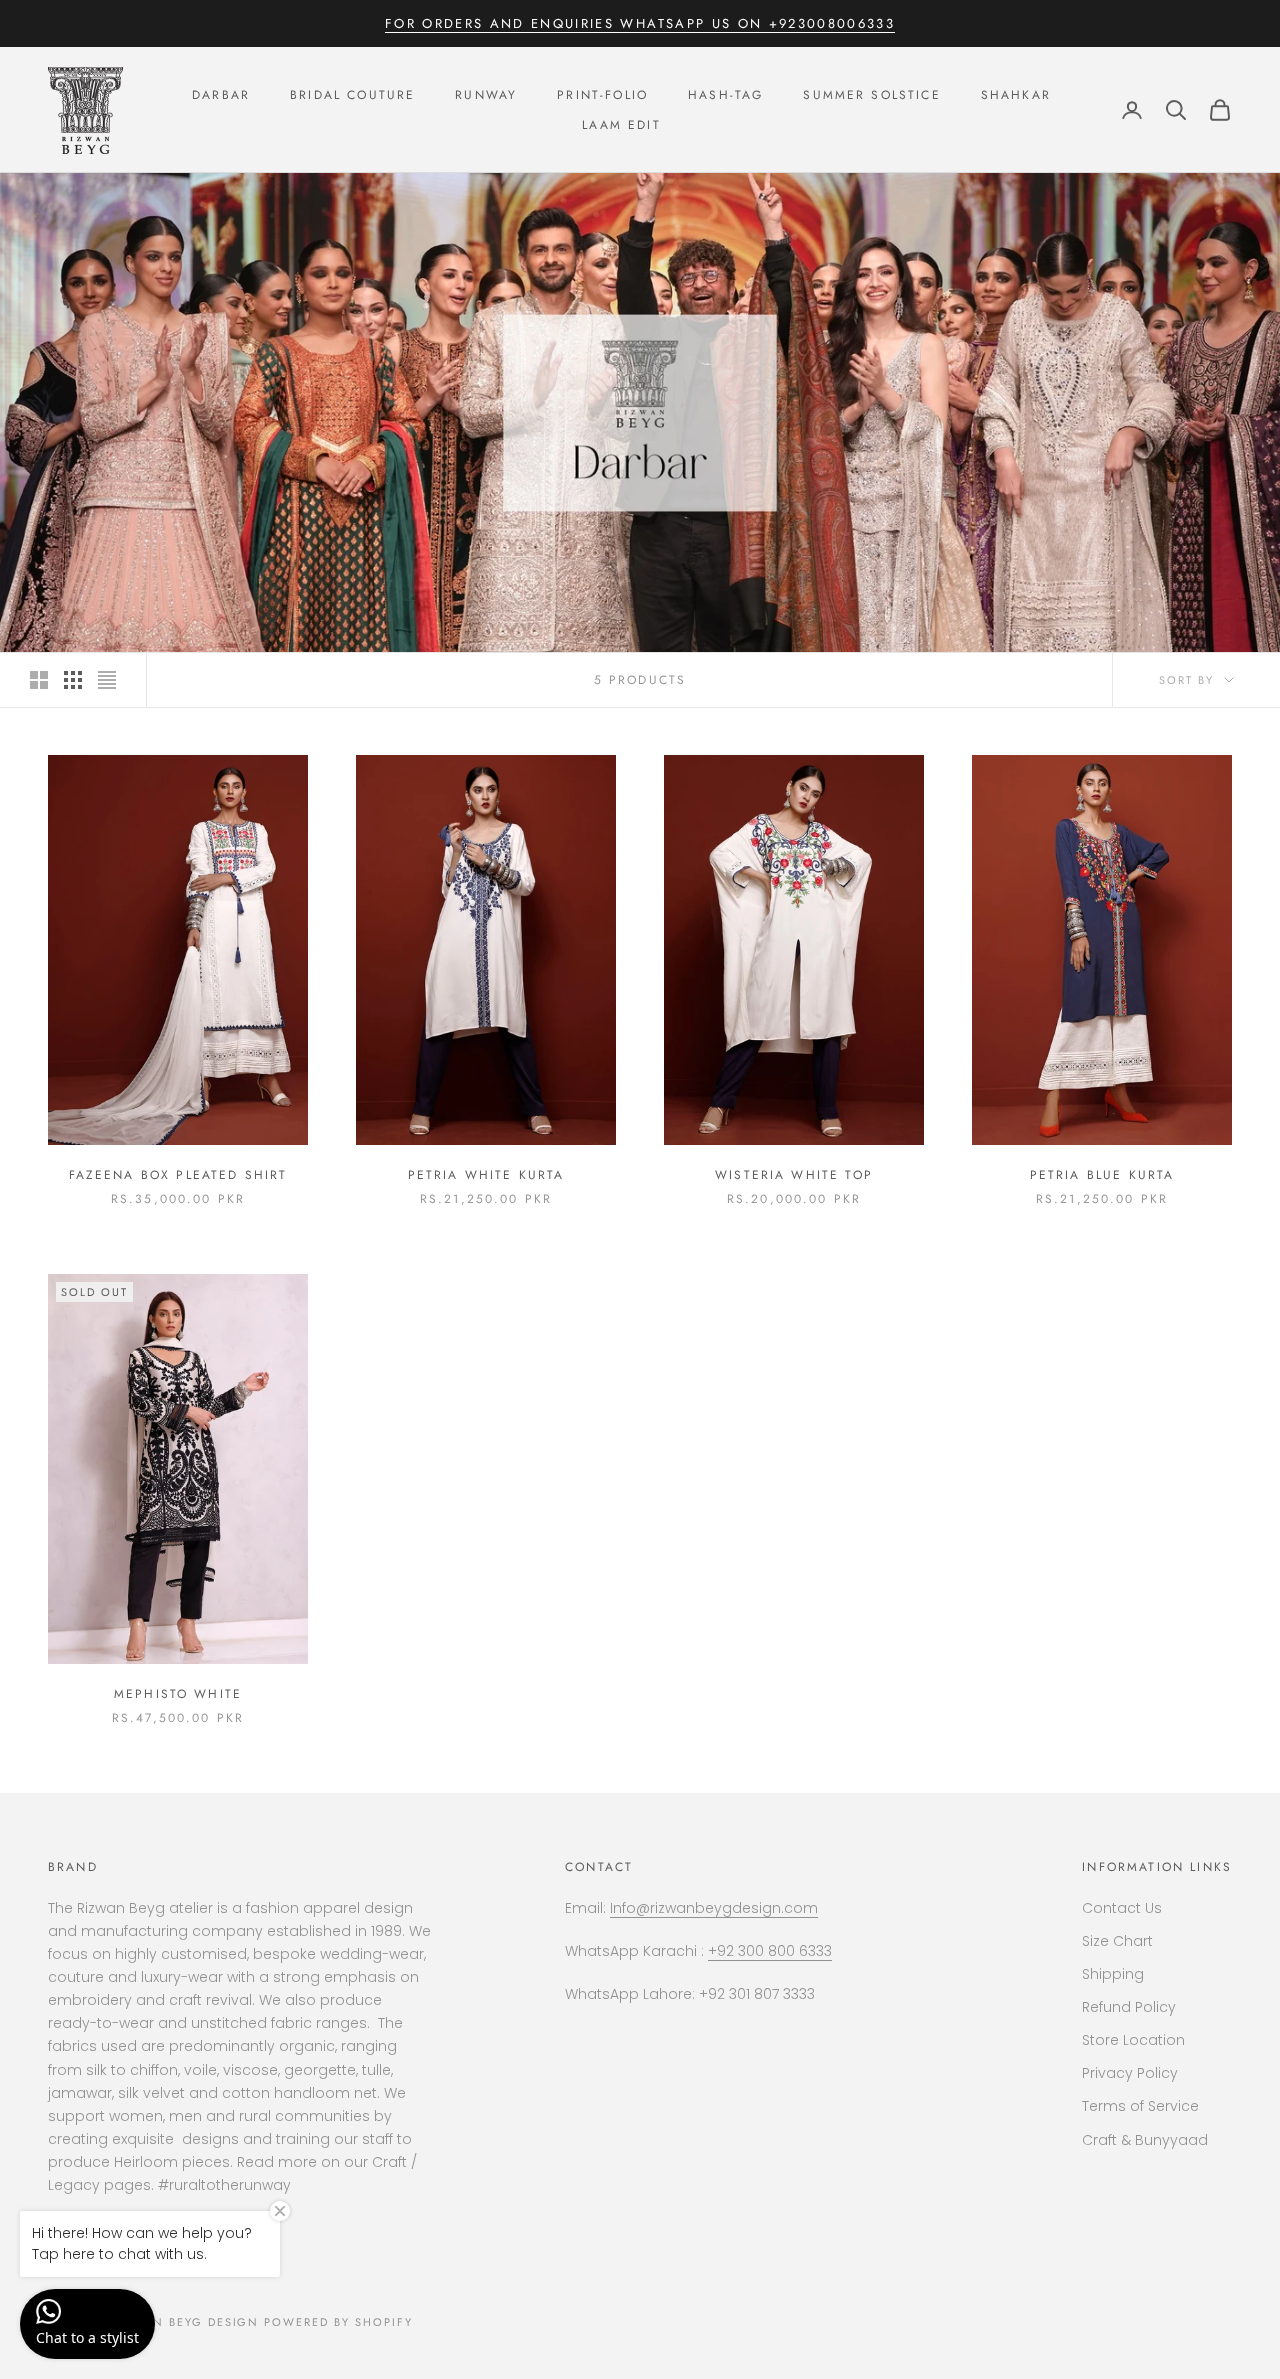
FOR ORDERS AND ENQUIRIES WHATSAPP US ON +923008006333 (640, 23)
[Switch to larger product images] (39, 680)
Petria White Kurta (486, 1175)
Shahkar (1016, 95)
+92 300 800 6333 (770, 1951)
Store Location (1133, 2040)
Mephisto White (178, 1694)
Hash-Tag (725, 95)
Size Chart (1117, 1941)
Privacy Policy (1130, 2073)
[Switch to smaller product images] (73, 680)
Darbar (221, 95)
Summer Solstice (871, 95)
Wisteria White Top (794, 1175)
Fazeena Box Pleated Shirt (178, 1175)
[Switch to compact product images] (107, 680)
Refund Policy (1129, 2007)
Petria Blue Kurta (1102, 1175)
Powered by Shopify (338, 2322)
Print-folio (602, 95)
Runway (486, 95)
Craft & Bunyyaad (1145, 2140)
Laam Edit (621, 125)
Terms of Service (1140, 2106)
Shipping (1113, 1974)
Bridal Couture (352, 95)
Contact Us (1122, 1908)
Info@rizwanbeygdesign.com (714, 1908)
